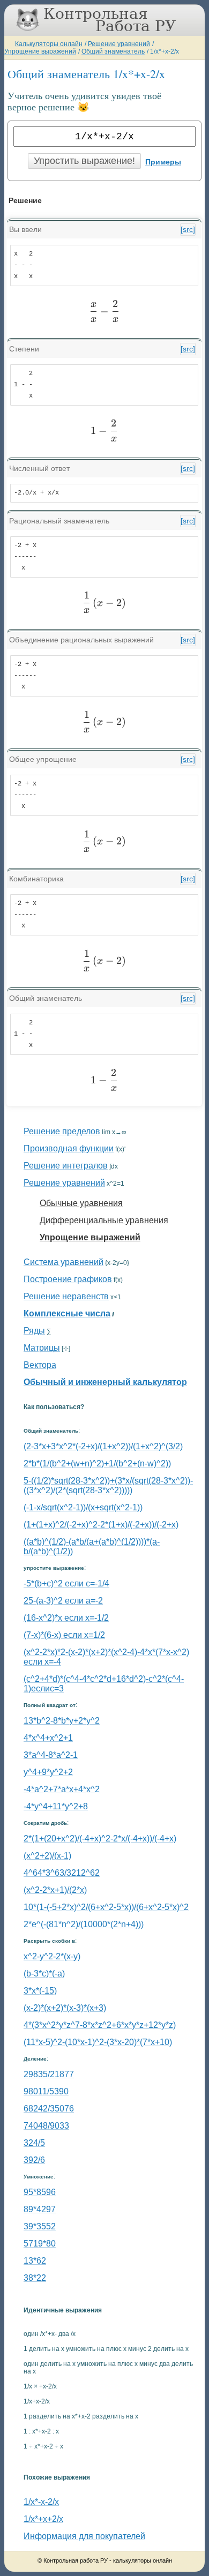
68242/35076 (49, 2109)
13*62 (35, 2261)
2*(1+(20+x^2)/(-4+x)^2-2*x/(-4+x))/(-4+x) (100, 1839)
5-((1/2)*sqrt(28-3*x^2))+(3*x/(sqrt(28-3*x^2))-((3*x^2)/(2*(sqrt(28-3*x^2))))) (108, 1485)
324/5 (34, 2143)
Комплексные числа (67, 1313)
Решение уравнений (119, 44)
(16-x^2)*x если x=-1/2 (66, 1618)
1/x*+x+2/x (43, 2519)
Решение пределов (62, 1131)
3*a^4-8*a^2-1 (51, 1755)
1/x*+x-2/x (165, 51)
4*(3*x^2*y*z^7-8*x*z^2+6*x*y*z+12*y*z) (100, 2025)
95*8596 (40, 2192)
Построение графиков (68, 1279)
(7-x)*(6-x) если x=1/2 (64, 1635)
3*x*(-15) (40, 1991)
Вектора (40, 1365)
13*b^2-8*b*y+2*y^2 (62, 1721)
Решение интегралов (66, 1166)
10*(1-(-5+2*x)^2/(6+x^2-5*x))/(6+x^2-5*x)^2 (106, 1907)
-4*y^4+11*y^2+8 (56, 1806)
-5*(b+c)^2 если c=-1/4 (66, 1583)
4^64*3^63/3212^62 (62, 1873)
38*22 (35, 2278)
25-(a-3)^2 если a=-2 (63, 1601)
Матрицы (42, 1348)
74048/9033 (46, 2126)
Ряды (34, 1331)
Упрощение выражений (40, 51)
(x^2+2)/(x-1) (47, 1856)
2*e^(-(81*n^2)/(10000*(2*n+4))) (84, 1924)
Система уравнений (64, 1262)
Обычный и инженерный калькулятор (105, 1382)
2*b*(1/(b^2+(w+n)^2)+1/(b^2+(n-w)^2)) (97, 1463)
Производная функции (69, 1148)
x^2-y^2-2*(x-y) (52, 1956)
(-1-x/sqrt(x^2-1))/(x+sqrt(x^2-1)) (83, 1507)
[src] (188, 229)
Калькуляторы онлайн (49, 44)
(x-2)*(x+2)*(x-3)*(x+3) (65, 2008)
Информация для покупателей (84, 2536)
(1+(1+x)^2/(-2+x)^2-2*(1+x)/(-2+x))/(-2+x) (101, 1525)
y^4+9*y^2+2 (48, 1772)
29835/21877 (49, 2074)
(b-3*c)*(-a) (44, 1974)
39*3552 (40, 2226)
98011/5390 (46, 2091)
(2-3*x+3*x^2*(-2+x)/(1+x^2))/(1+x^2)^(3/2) (103, 1446)
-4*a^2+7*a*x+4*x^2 (62, 1789)
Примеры (163, 162)
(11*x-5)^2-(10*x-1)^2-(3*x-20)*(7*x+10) (98, 2042)
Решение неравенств (66, 1296)
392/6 (34, 2160)
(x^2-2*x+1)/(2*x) (55, 1890)
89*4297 (40, 2209)
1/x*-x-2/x (41, 2502)
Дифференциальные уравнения (104, 1220)
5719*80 (40, 2244)
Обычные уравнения (81, 1203)
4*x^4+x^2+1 (48, 1738)
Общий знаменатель (113, 51)
